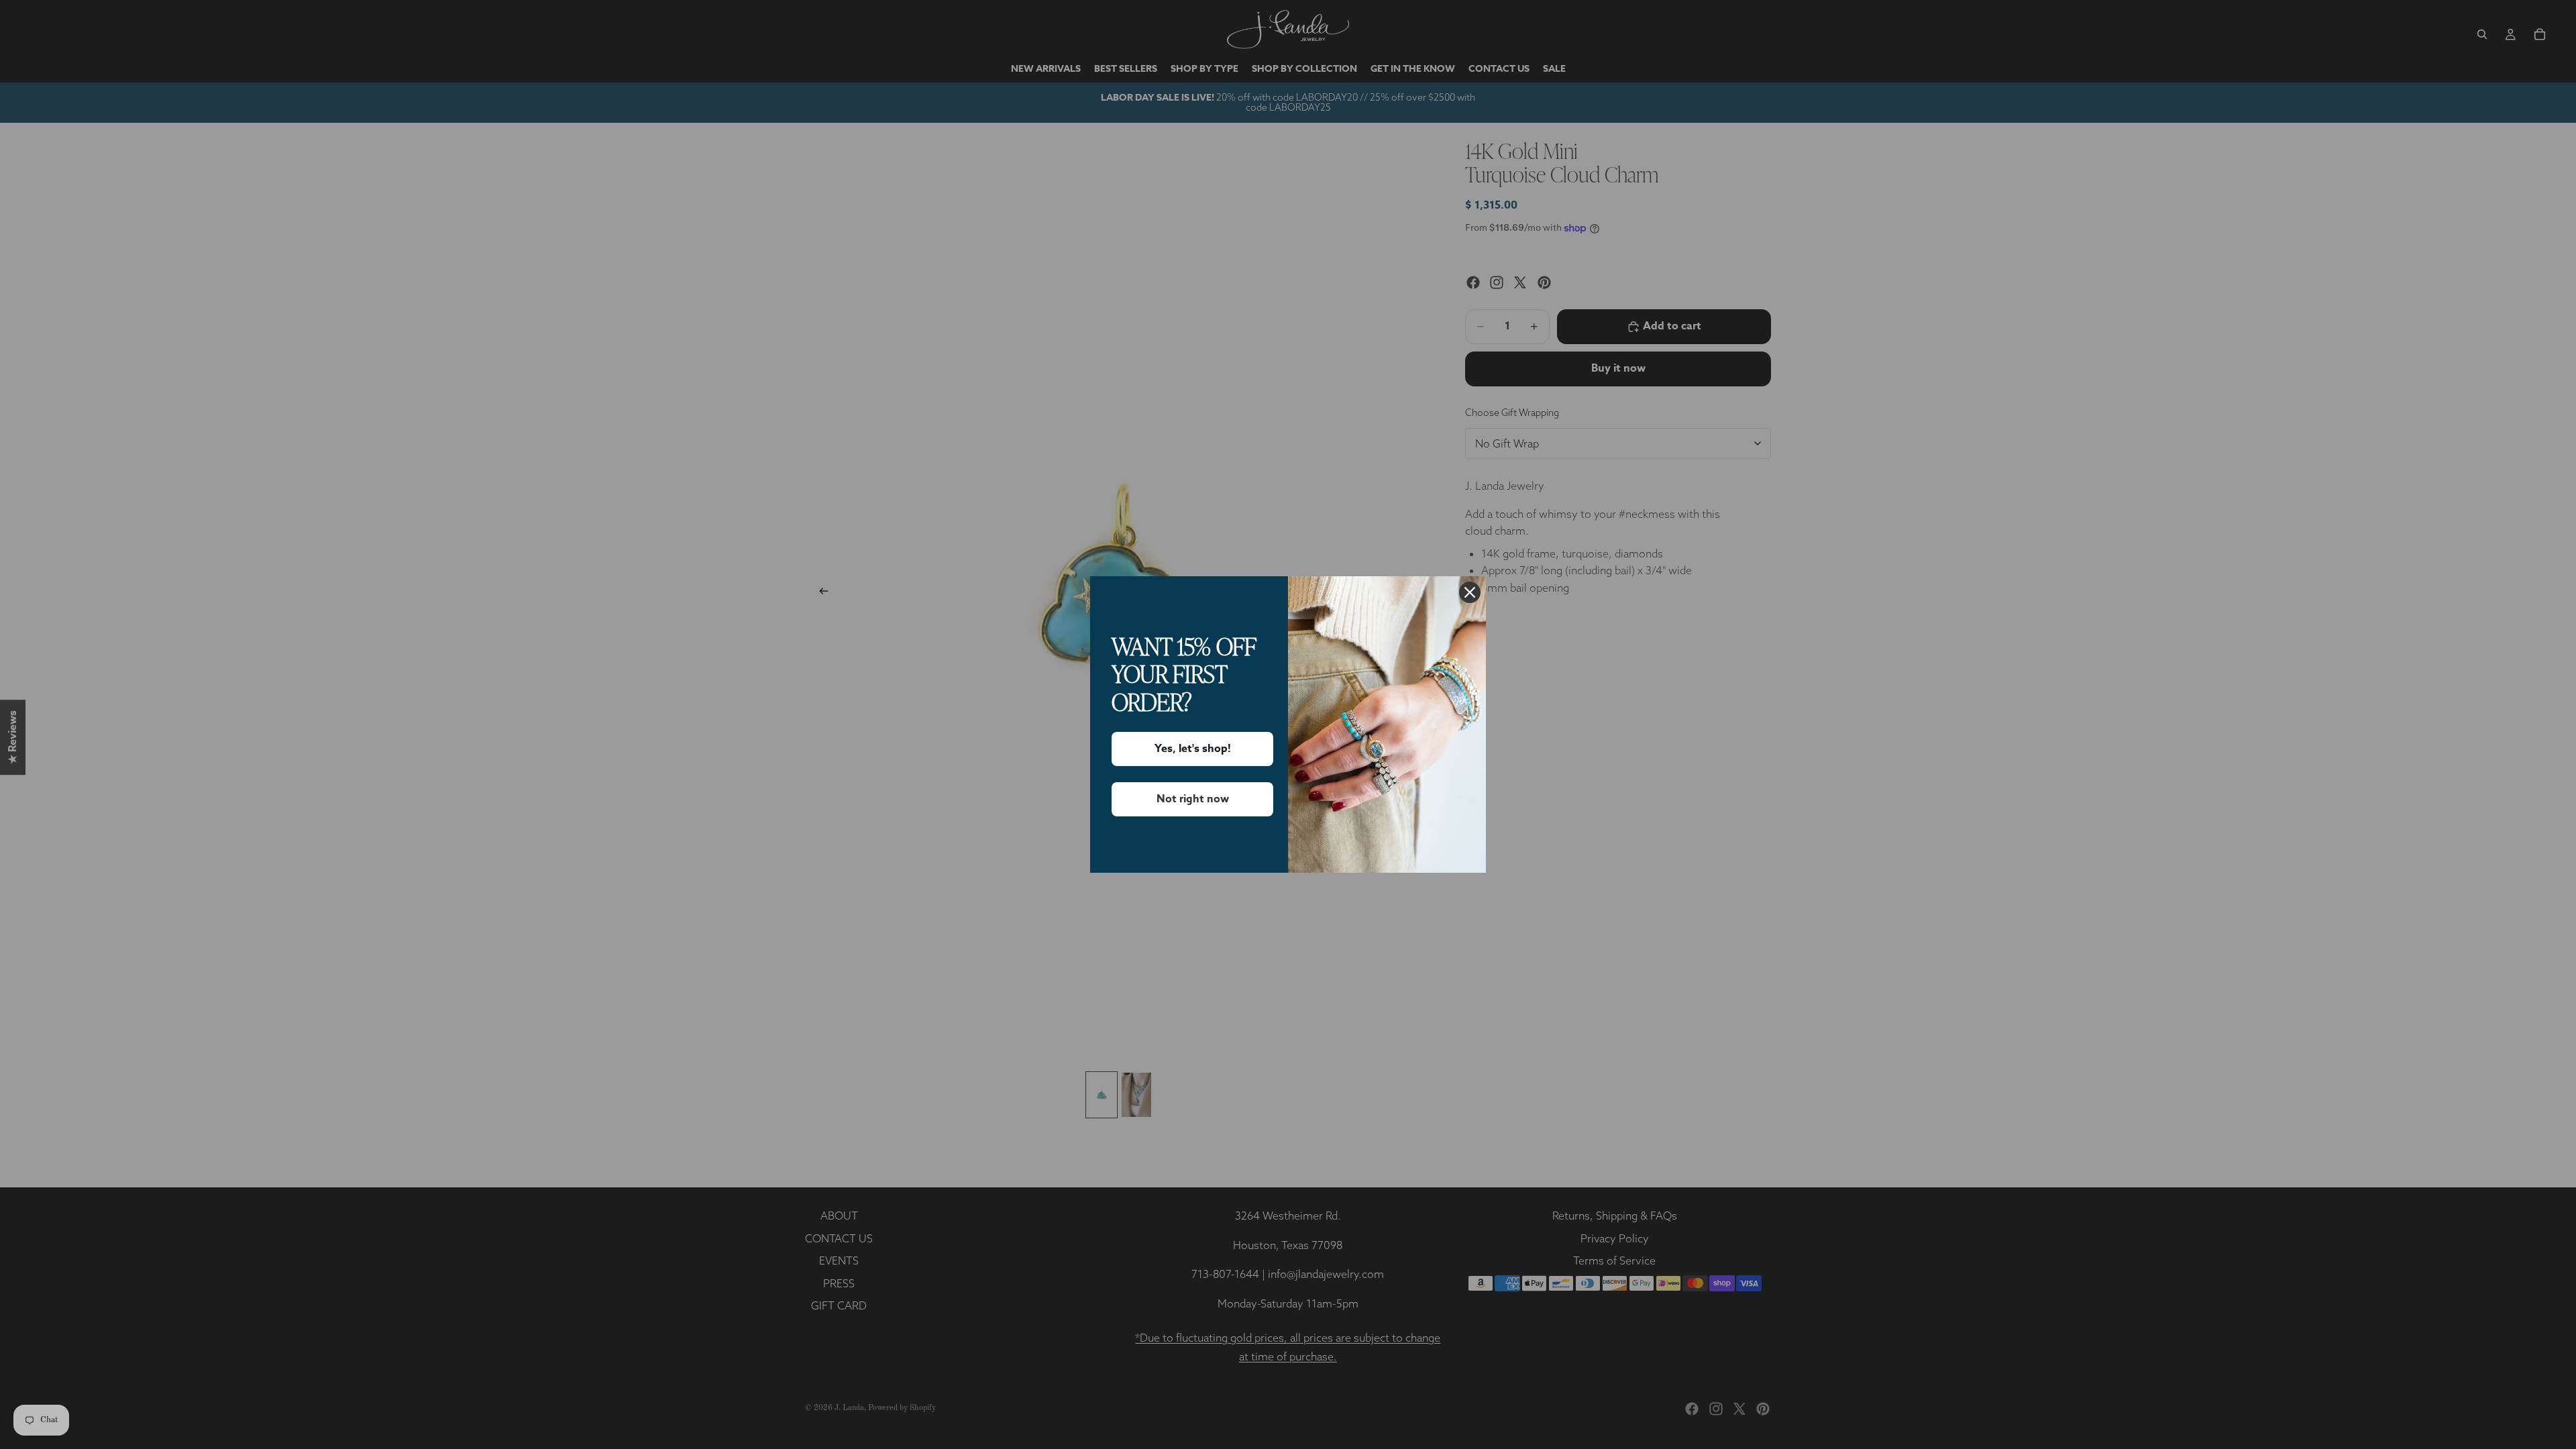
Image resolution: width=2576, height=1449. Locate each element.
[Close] (1470, 592)
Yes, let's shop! (1193, 749)
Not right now (1193, 799)
